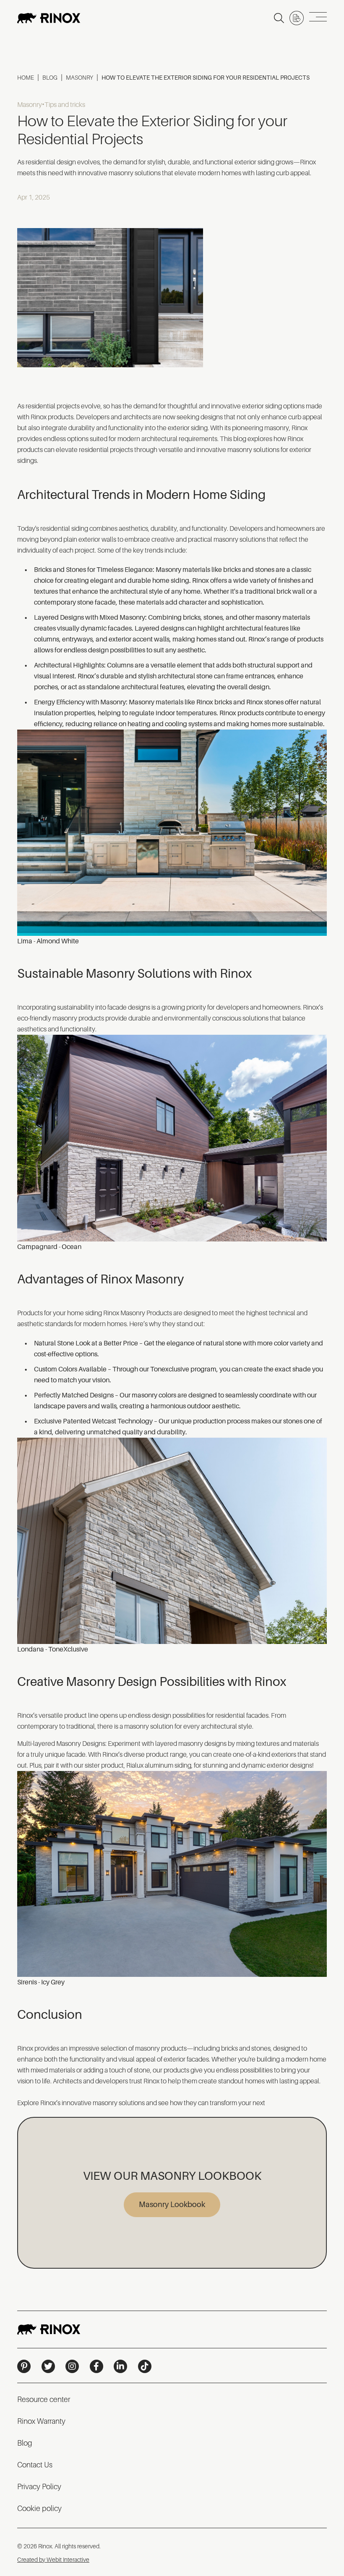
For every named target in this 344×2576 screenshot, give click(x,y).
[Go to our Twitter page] (48, 2366)
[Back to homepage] (49, 18)
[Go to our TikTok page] (145, 2366)
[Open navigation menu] (318, 18)
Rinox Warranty (41, 2421)
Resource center (44, 2399)
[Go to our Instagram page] (72, 2366)
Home (26, 78)
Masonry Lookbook (172, 2205)
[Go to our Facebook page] (96, 2366)
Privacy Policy (39, 2487)
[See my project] (297, 18)
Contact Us (35, 2465)
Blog (50, 78)
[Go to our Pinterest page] (24, 2366)
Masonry (79, 78)
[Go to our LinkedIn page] (120, 2366)
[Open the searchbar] (279, 18)
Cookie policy (39, 2508)
